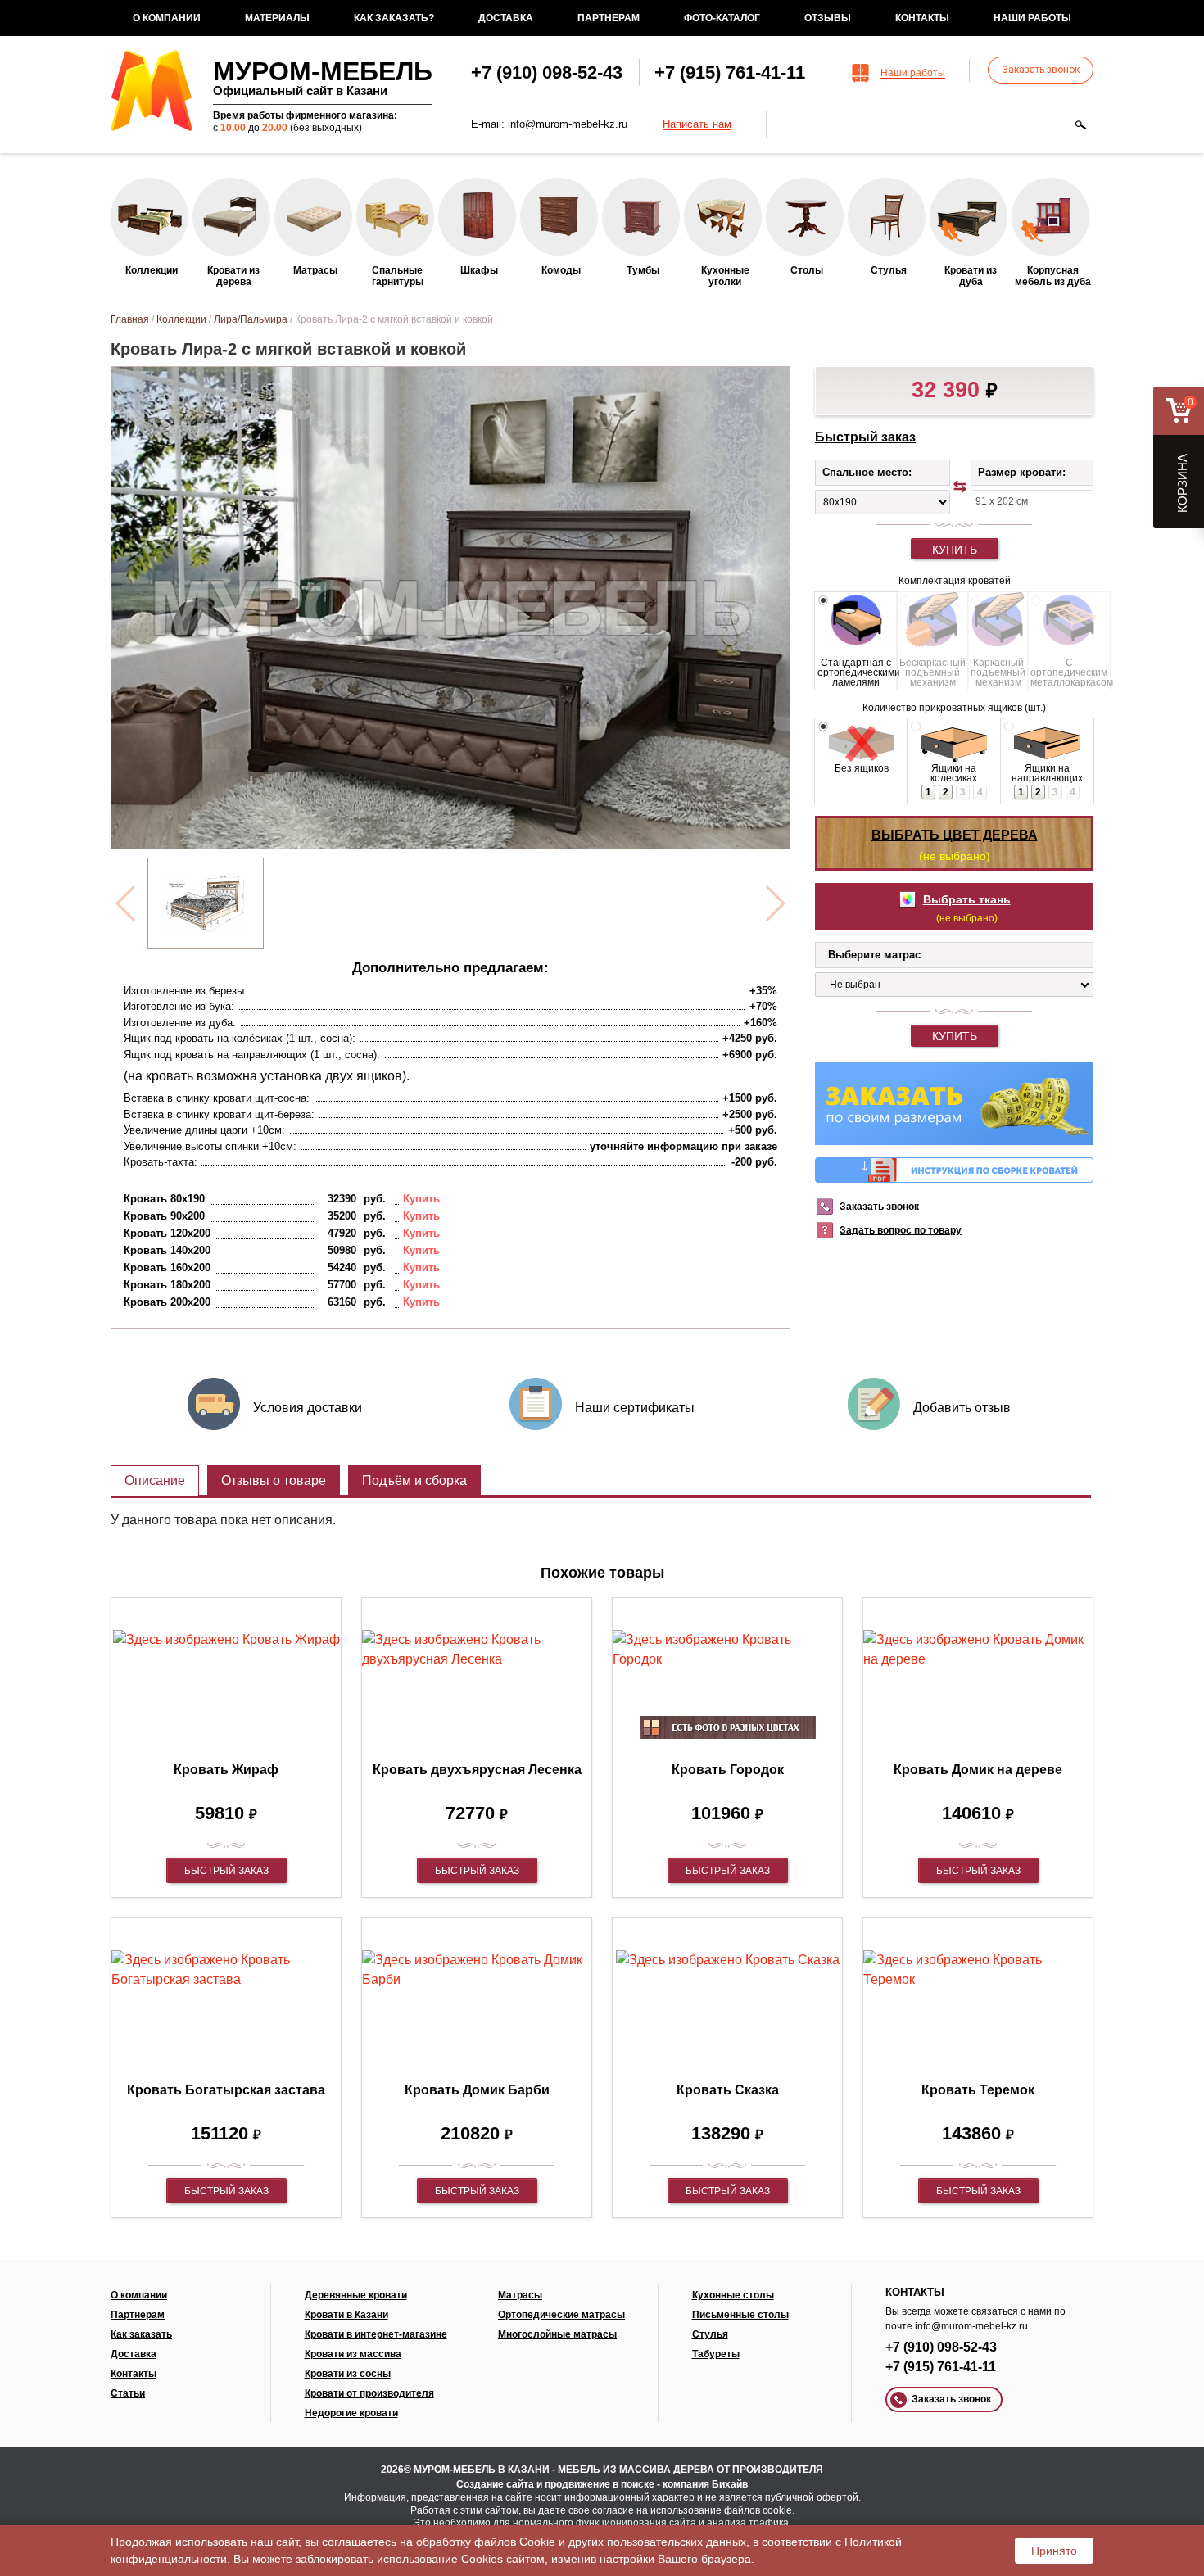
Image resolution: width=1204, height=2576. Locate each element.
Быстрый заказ (865, 437)
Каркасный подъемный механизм (998, 672)
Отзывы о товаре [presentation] (274, 1480)
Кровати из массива (353, 2354)
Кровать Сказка (728, 2090)
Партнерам (609, 18)
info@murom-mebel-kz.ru (568, 124)
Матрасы (520, 2295)
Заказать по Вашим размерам (954, 1104)
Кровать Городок (728, 1770)
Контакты (922, 18)
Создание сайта (495, 2484)
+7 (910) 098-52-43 (547, 72)
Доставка (506, 18)
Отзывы (828, 18)
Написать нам (697, 124)
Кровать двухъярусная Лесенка (477, 1770)
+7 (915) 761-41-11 (730, 72)
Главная (130, 319)
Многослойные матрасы (557, 2334)
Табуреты (716, 2354)
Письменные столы (740, 2315)
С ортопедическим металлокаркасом (1069, 672)
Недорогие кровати (351, 2413)
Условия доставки (308, 1408)
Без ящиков (862, 768)
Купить (955, 550)
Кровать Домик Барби (477, 2090)
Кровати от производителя (369, 2393)
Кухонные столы (733, 2295)
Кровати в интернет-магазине (376, 2334)
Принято (1054, 2551)
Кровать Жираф (226, 1770)
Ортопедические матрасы (561, 2315)
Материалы (277, 18)
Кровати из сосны (348, 2374)
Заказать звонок (1041, 70)
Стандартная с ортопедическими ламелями (856, 672)
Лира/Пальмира (251, 319)
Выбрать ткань (967, 899)
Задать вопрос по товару (901, 1230)
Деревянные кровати (356, 2295)
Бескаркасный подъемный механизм (932, 672)
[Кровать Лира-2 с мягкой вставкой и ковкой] (206, 904)
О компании (167, 18)
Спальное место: (867, 472)
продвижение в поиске (600, 2484)
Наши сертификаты (635, 1408)
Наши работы (1032, 18)
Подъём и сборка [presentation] (414, 1480)
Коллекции (181, 319)
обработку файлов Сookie (486, 2542)
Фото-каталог (722, 18)
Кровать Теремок (978, 2090)
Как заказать (141, 2334)
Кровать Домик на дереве (978, 1770)
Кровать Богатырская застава (226, 2090)
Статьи (128, 2393)
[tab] (155, 1481)
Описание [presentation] (155, 1480)
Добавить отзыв (962, 1408)
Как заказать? (394, 18)
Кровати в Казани (346, 2315)
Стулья (710, 2334)
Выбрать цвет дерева (955, 835)
